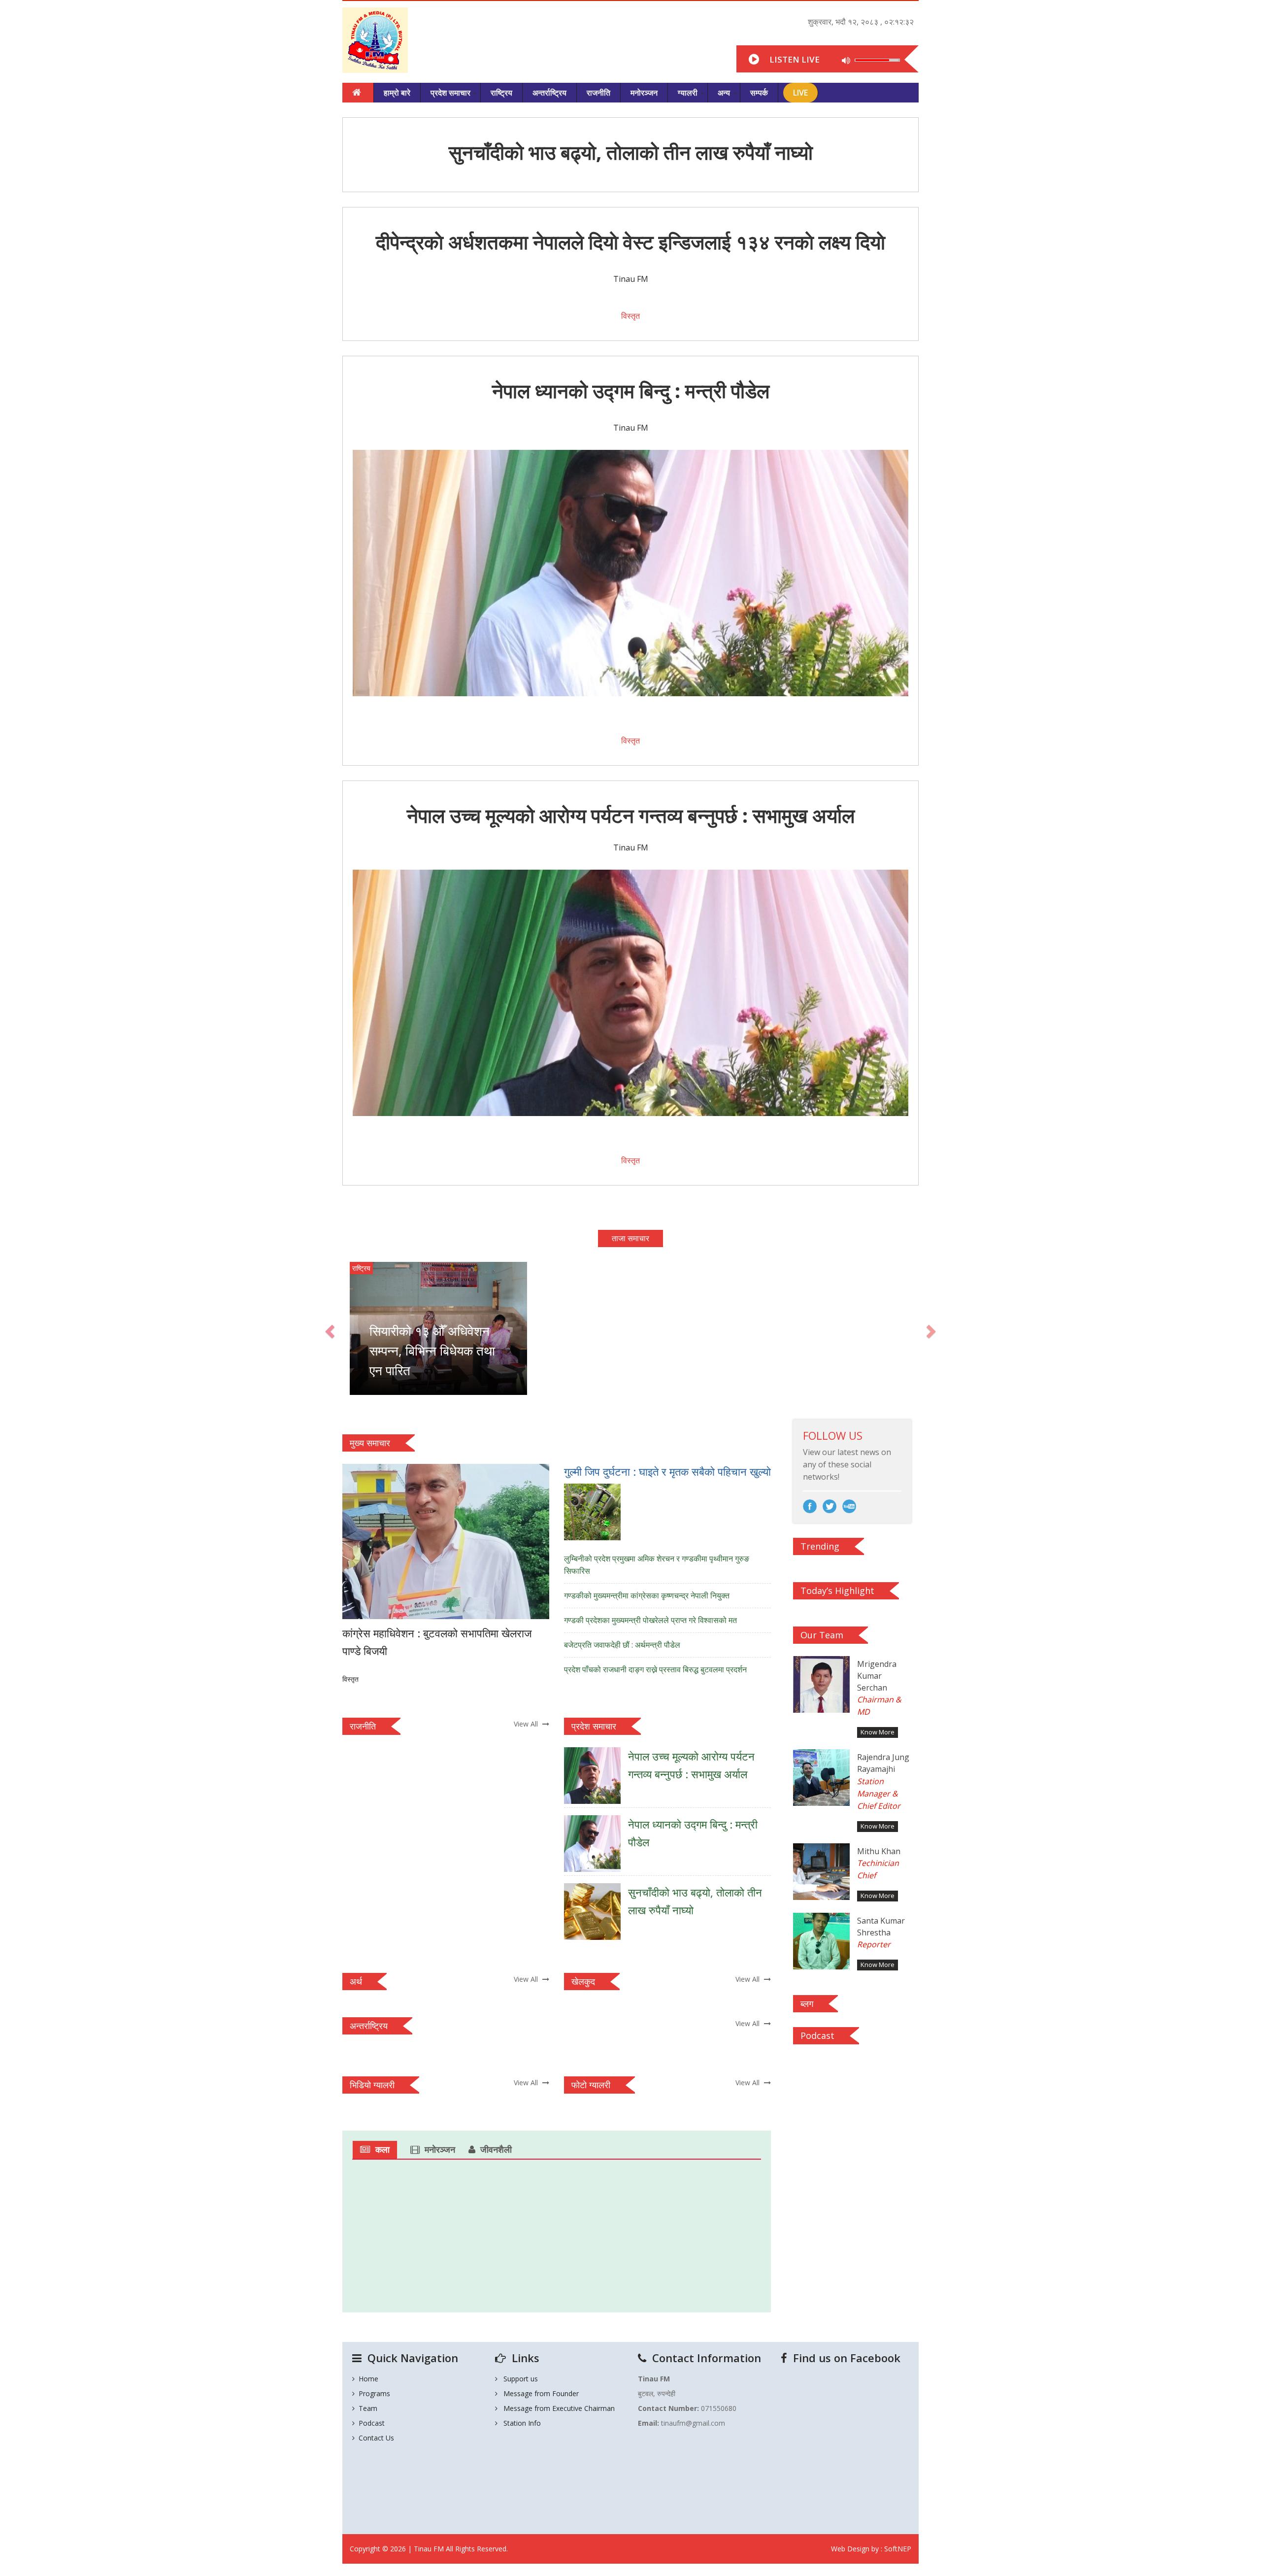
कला (382, 2149)
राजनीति (598, 93)
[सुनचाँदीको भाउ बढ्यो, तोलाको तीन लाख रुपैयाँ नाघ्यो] (667, 1937)
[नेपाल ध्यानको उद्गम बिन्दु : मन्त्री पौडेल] (667, 1869)
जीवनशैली (496, 2149)
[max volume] (846, 58)
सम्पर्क (759, 93)
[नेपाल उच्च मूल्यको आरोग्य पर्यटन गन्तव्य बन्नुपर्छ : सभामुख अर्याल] (667, 1801)
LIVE (800, 93)
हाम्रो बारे (397, 93)
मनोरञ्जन (644, 93)
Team (366, 2408)
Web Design (850, 2549)
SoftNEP (898, 2549)
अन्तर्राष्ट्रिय (549, 93)
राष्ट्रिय (501, 93)
